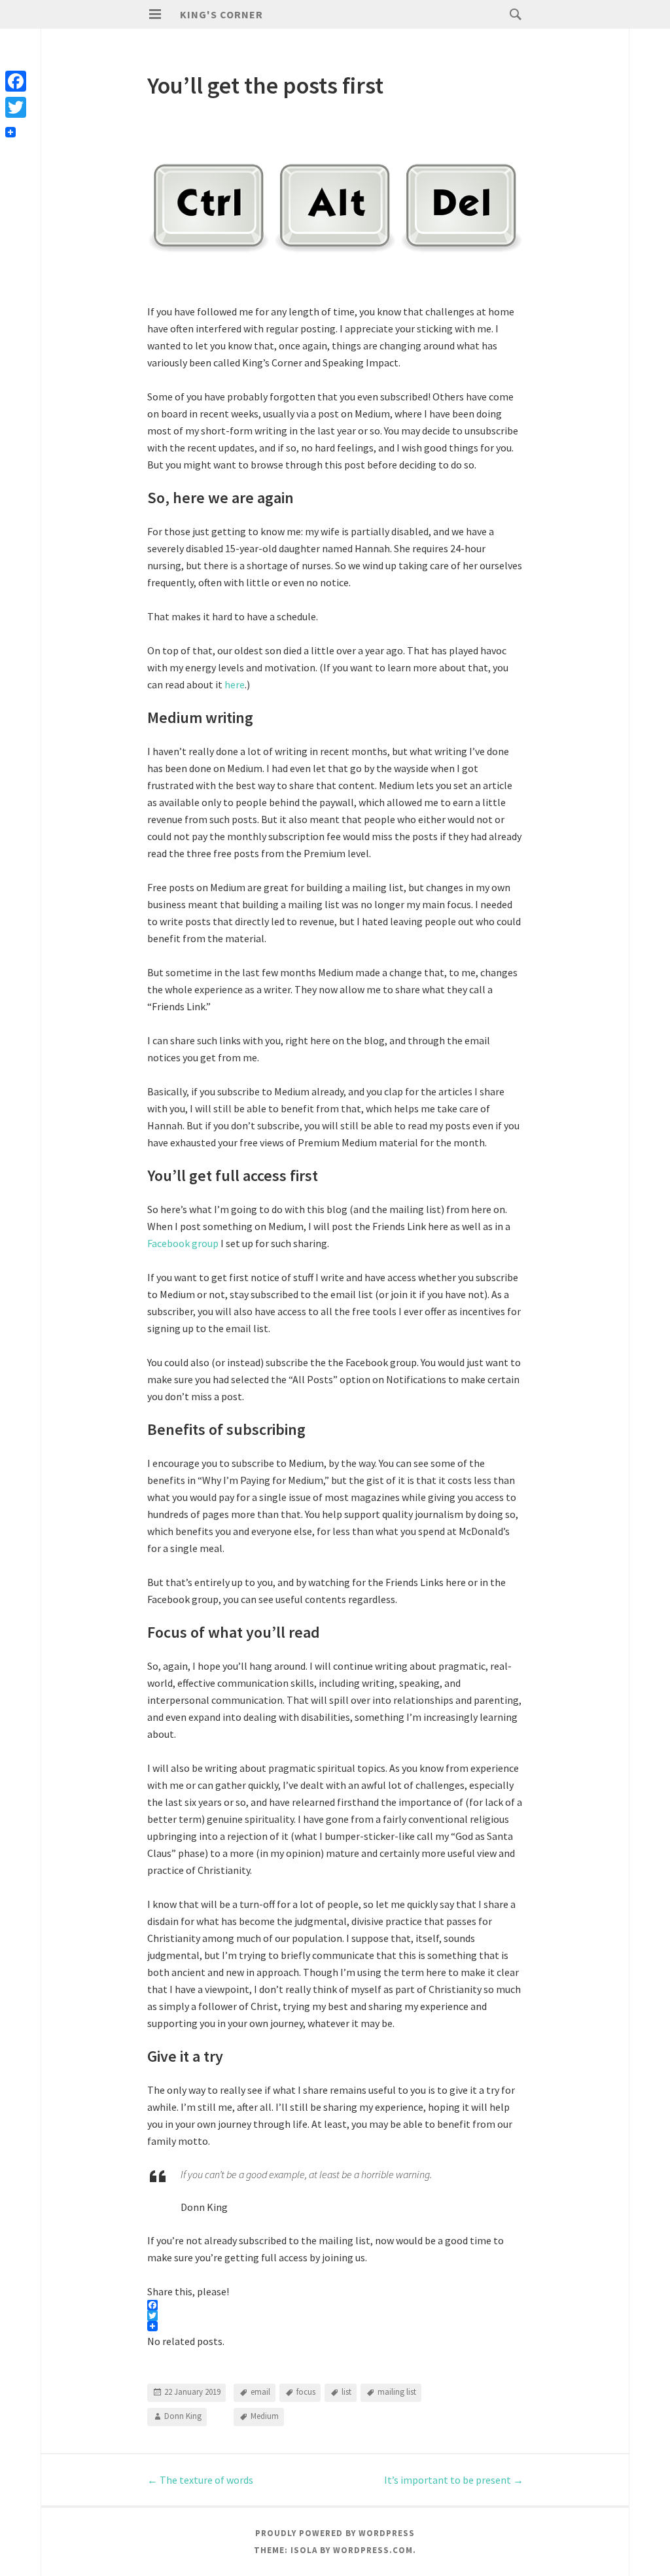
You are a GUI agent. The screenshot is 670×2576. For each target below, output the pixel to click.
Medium (265, 2416)
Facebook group (183, 1243)
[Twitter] (16, 107)
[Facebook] (16, 81)
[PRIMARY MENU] (155, 14)
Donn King (183, 2416)
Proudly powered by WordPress (335, 2533)
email (260, 2392)
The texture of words (200, 2480)
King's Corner (221, 14)
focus (306, 2392)
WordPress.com (373, 2550)
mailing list (397, 2392)
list (346, 2392)
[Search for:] (512, 14)
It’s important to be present (454, 2480)
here (235, 684)
